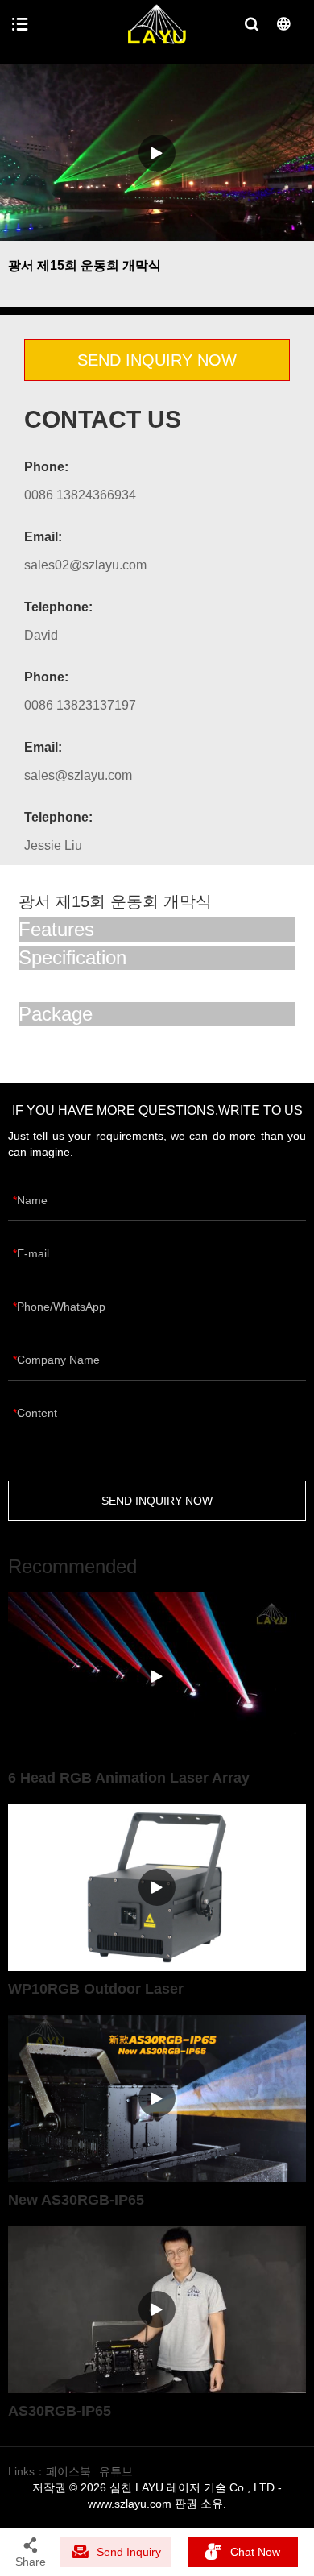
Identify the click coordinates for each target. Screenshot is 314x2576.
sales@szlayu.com (78, 775)
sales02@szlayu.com (85, 565)
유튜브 (116, 2471)
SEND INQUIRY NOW (157, 360)
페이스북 (68, 2471)
